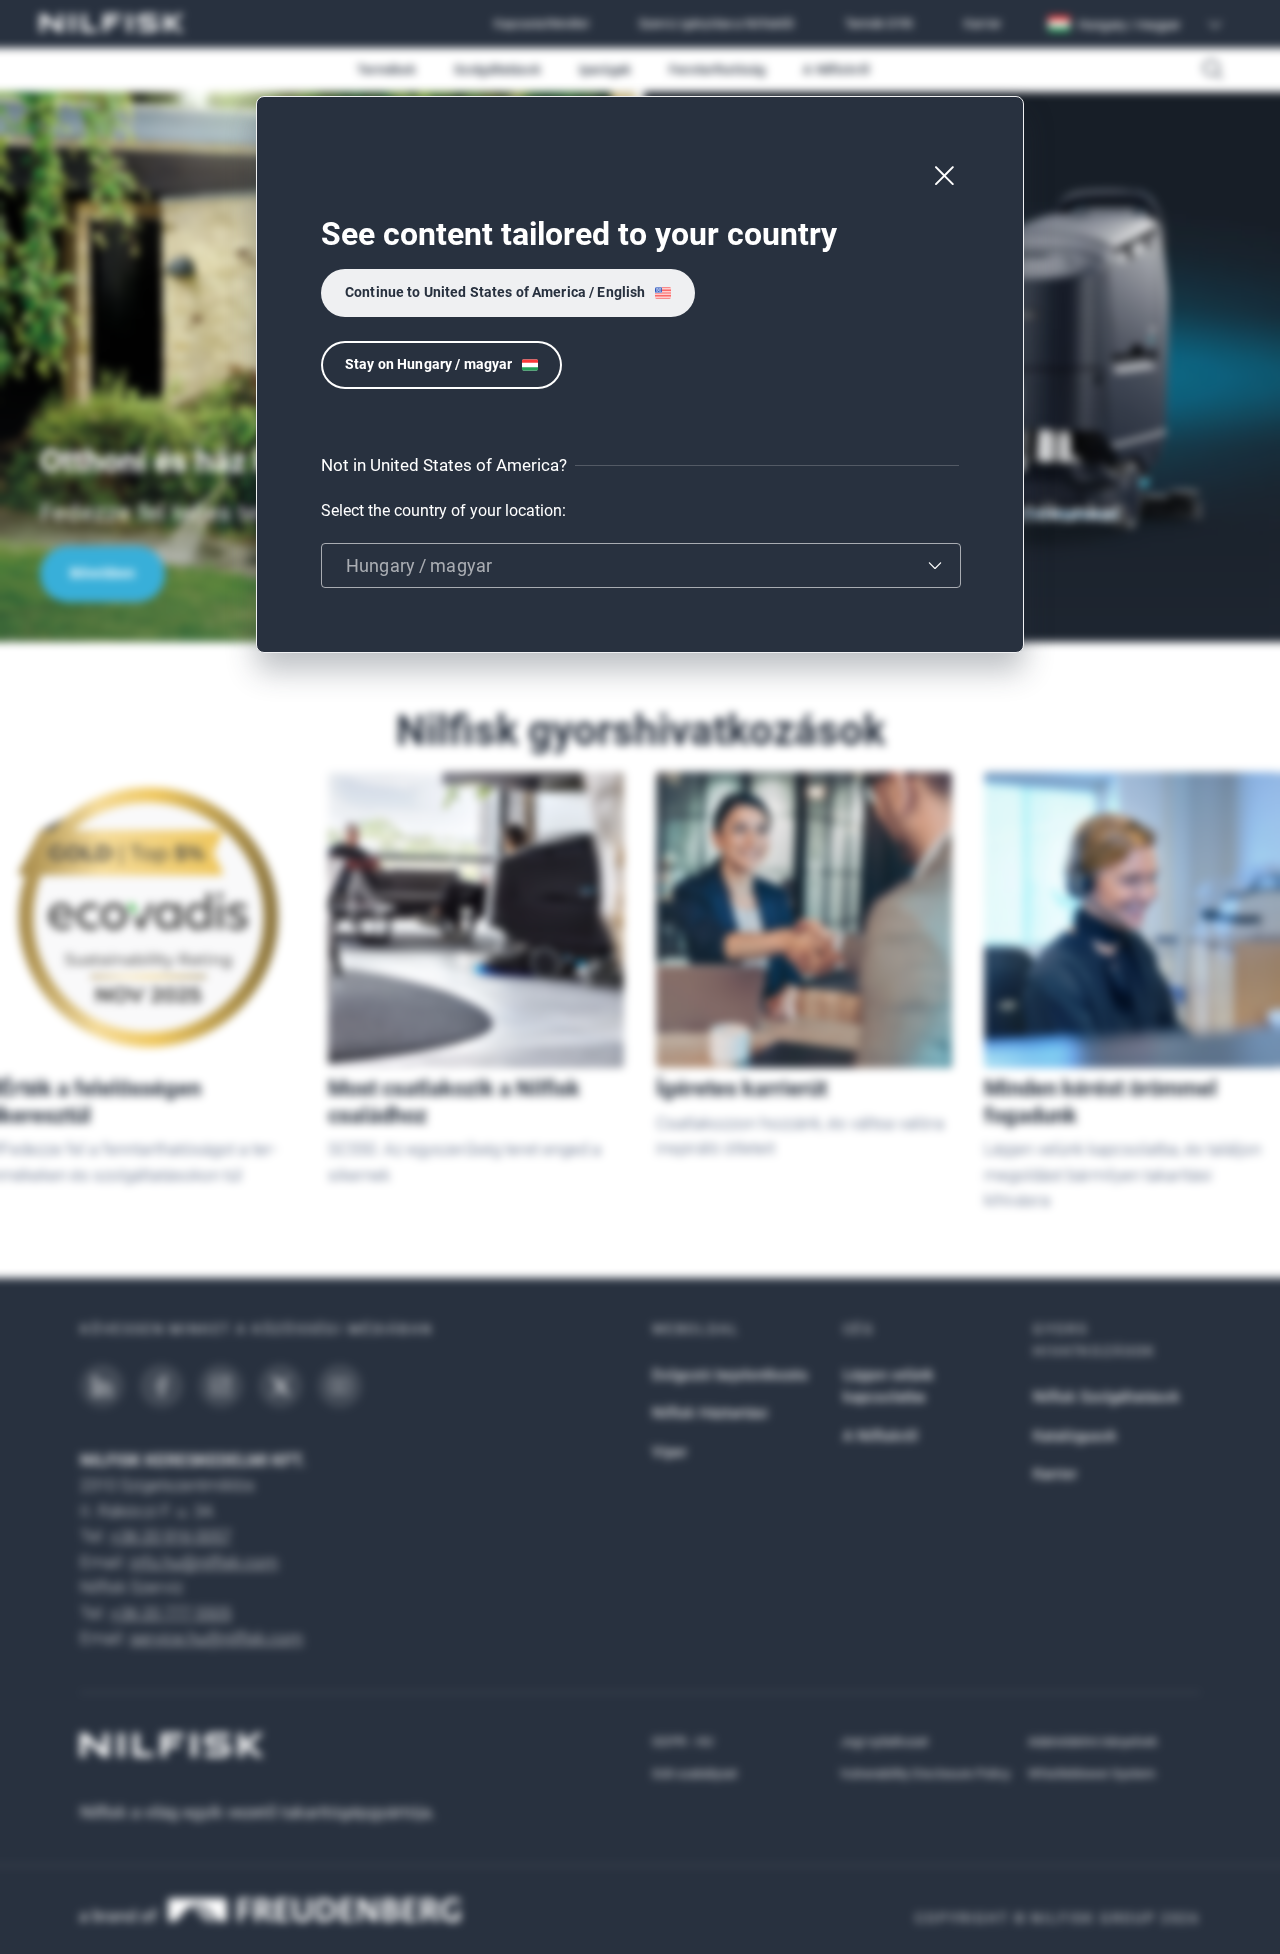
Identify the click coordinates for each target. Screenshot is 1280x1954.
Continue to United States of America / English (495, 292)
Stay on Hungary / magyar (428, 364)
